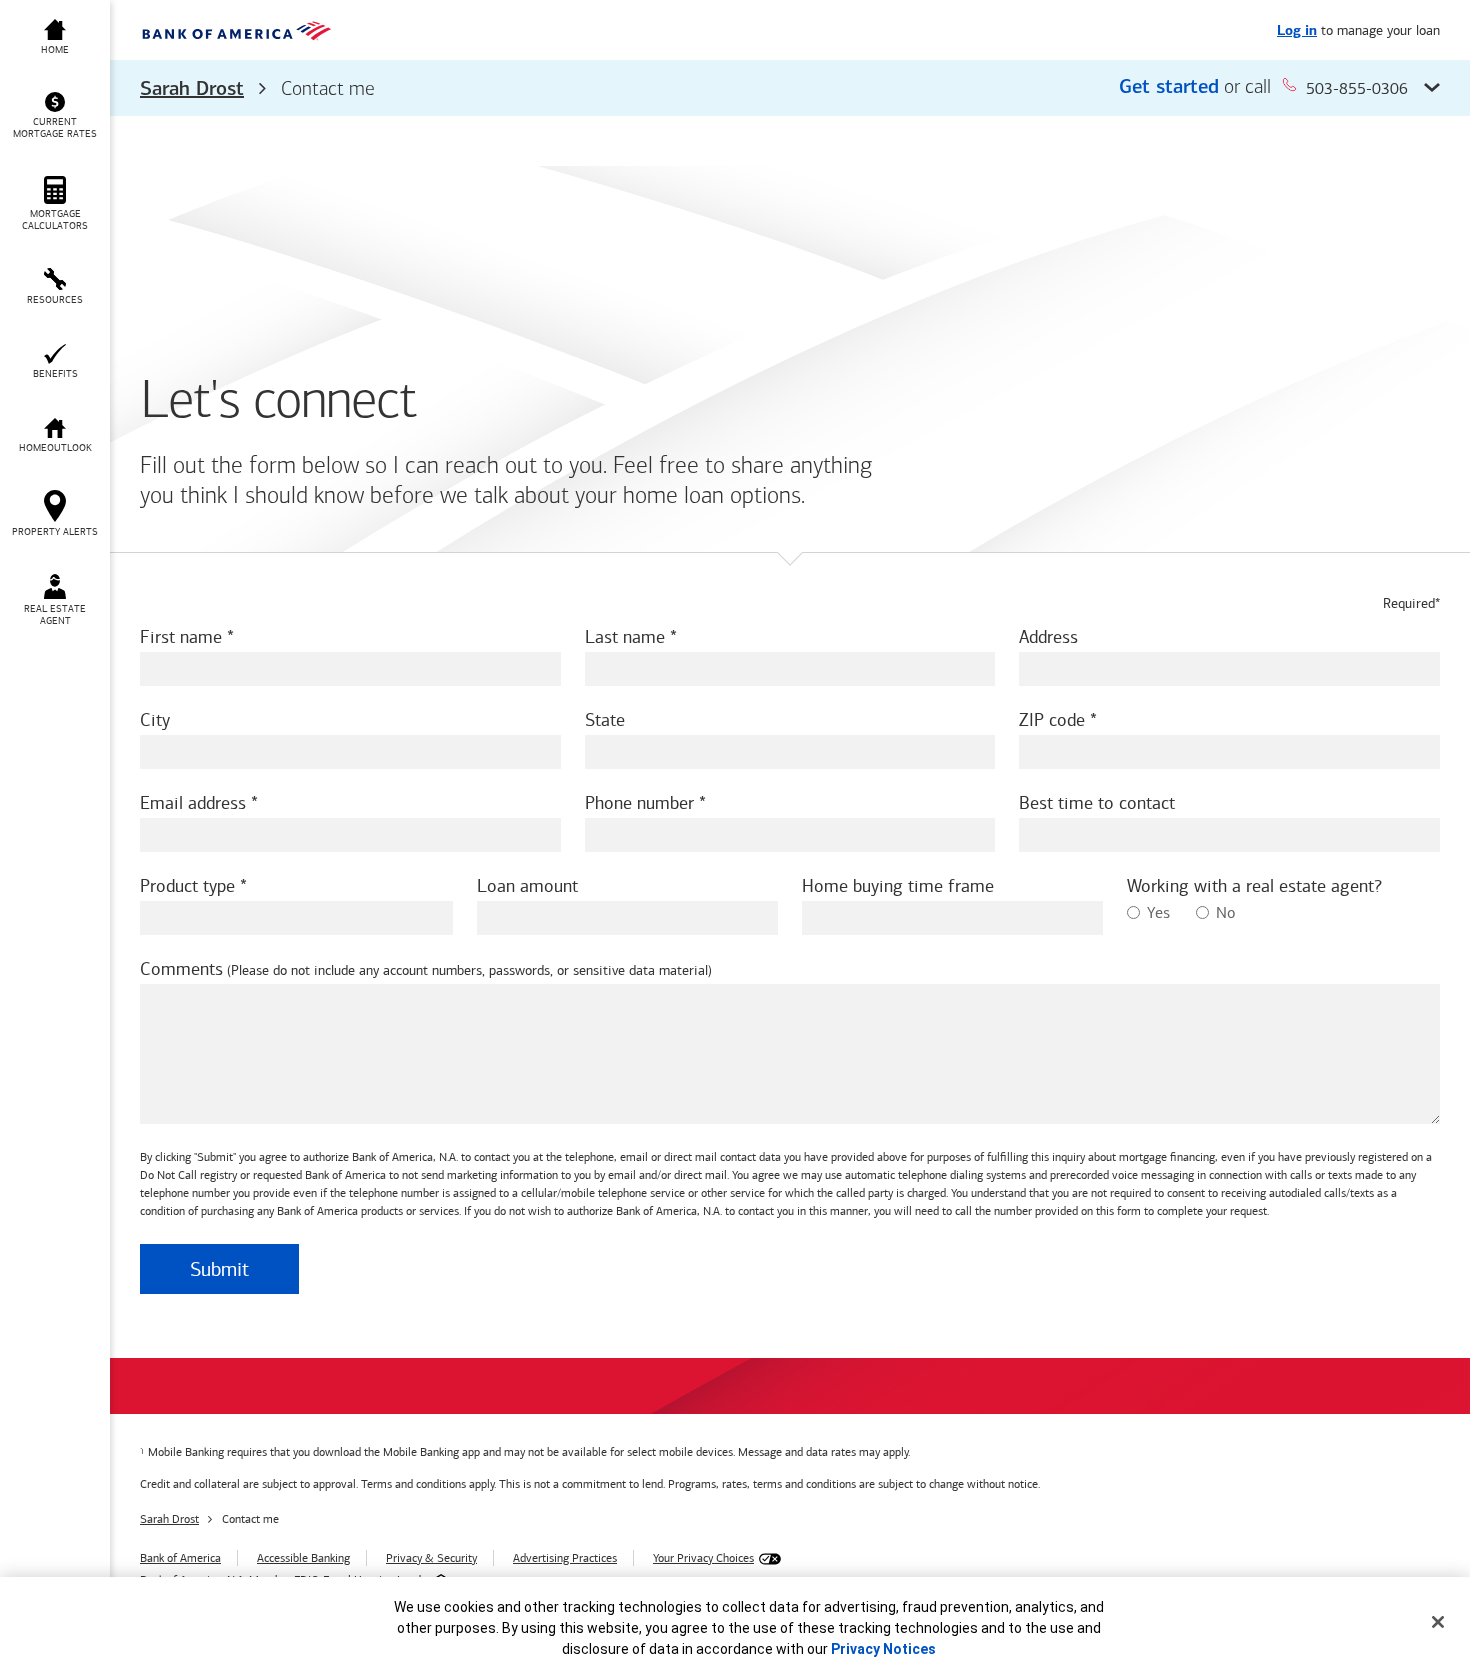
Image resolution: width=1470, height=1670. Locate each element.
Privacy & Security (431, 1558)
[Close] (1438, 1622)
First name (181, 637)
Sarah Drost (192, 90)
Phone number (639, 803)
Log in (1297, 31)
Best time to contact (1097, 803)
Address (1048, 637)
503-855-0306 (1357, 88)
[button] (790, 88)
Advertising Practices (565, 1558)
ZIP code (1052, 720)
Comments (181, 969)
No (1225, 912)
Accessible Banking (303, 1558)
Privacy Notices (883, 1649)
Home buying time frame (898, 886)
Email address (193, 803)
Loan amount (527, 886)
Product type (187, 886)
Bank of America (180, 1558)
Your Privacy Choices (703, 1558)
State (605, 720)
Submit (219, 1269)
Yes (1158, 912)
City (155, 720)
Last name (625, 637)
